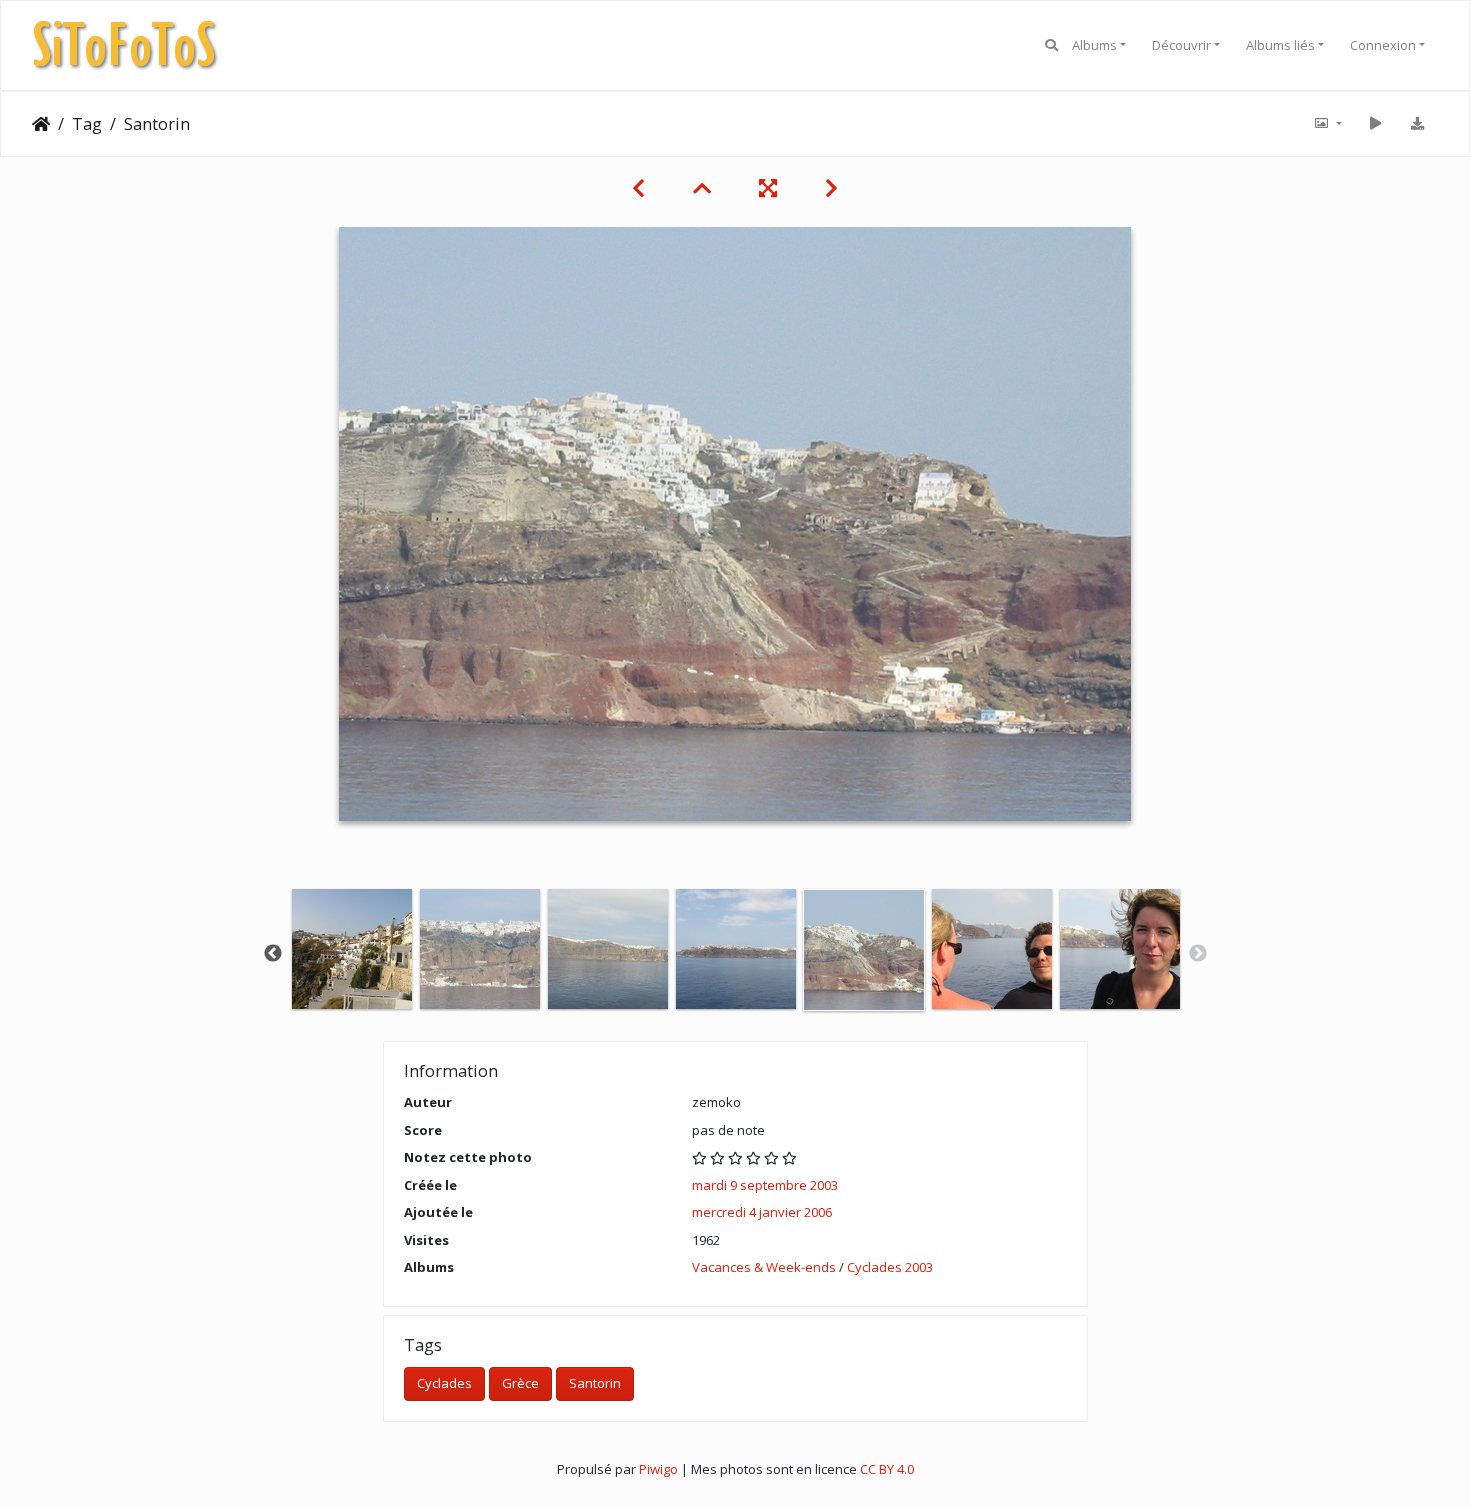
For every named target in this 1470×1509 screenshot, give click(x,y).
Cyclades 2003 (890, 1267)
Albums (1094, 45)
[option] (352, 949)
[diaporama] (1375, 124)
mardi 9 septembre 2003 (765, 1185)
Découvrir (1181, 45)
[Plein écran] (768, 188)
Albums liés (1280, 45)
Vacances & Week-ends (764, 1267)
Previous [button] (273, 954)
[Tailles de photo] (1327, 124)
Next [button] (1198, 954)
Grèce (520, 1383)
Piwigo (658, 1469)
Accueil (41, 124)
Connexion (1383, 45)
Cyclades (444, 1383)
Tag (87, 124)
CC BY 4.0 (887, 1469)
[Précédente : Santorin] (638, 188)
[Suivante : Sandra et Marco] (831, 188)
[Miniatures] (702, 188)
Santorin (595, 1383)
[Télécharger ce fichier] (1417, 124)
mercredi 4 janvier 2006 (762, 1212)
